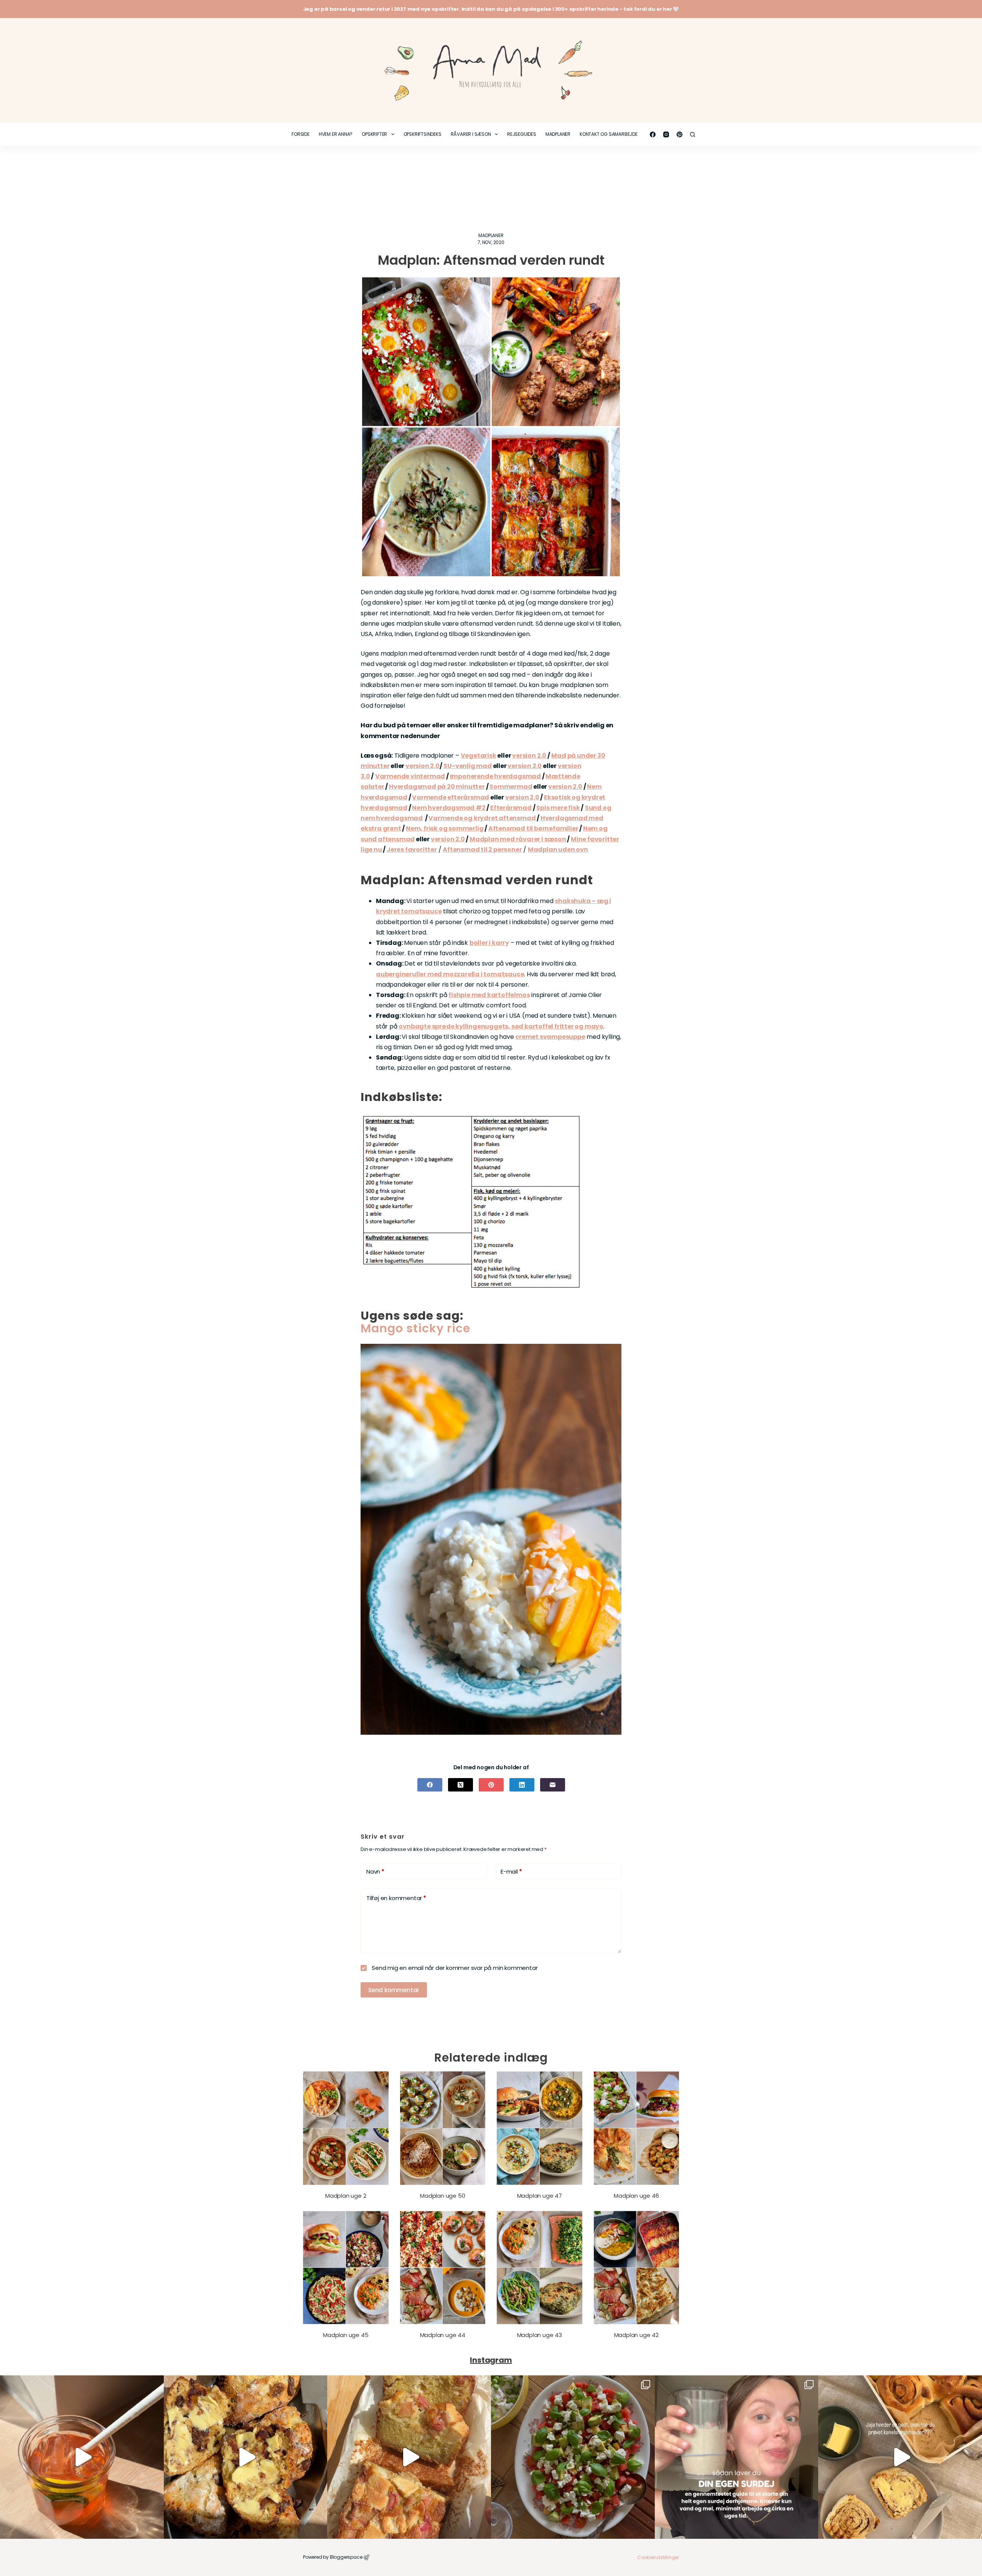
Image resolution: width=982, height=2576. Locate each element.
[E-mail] (553, 1785)
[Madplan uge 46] (637, 2128)
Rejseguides (522, 134)
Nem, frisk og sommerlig (445, 828)
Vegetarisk (479, 756)
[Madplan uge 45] (346, 2268)
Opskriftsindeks (423, 134)
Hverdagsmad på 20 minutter (437, 787)
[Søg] (693, 134)
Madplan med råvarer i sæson (518, 839)
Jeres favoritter (412, 850)
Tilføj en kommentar (396, 1898)
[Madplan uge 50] (443, 2128)
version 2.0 (529, 756)
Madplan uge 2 (346, 2196)
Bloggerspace (346, 2557)
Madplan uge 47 (540, 2196)
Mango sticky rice (415, 1328)
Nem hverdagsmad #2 (449, 808)
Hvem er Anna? (336, 134)
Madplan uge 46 (636, 2196)
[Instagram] (666, 134)
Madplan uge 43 (540, 2335)
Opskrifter (374, 134)
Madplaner (558, 134)
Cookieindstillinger (658, 2557)
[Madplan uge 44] (443, 2268)
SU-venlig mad (467, 766)
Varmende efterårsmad (451, 797)
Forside (301, 134)
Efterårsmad (511, 808)
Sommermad (511, 787)
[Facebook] (653, 134)
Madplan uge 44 (443, 2335)
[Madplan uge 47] (540, 2128)
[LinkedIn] (522, 1785)
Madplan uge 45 (346, 2335)
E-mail (511, 1871)
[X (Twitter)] (461, 1785)
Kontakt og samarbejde (609, 134)
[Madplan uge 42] (637, 2268)
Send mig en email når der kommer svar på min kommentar (454, 1968)
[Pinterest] (680, 134)
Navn (375, 1871)
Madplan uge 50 (442, 2196)
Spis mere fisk (558, 808)
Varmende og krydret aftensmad (482, 818)
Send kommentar (394, 1990)
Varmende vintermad (410, 776)
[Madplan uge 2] (346, 2128)
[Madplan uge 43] (540, 2268)
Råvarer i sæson (471, 134)
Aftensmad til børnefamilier (533, 828)
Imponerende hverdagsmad (495, 776)
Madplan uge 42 (636, 2335)
